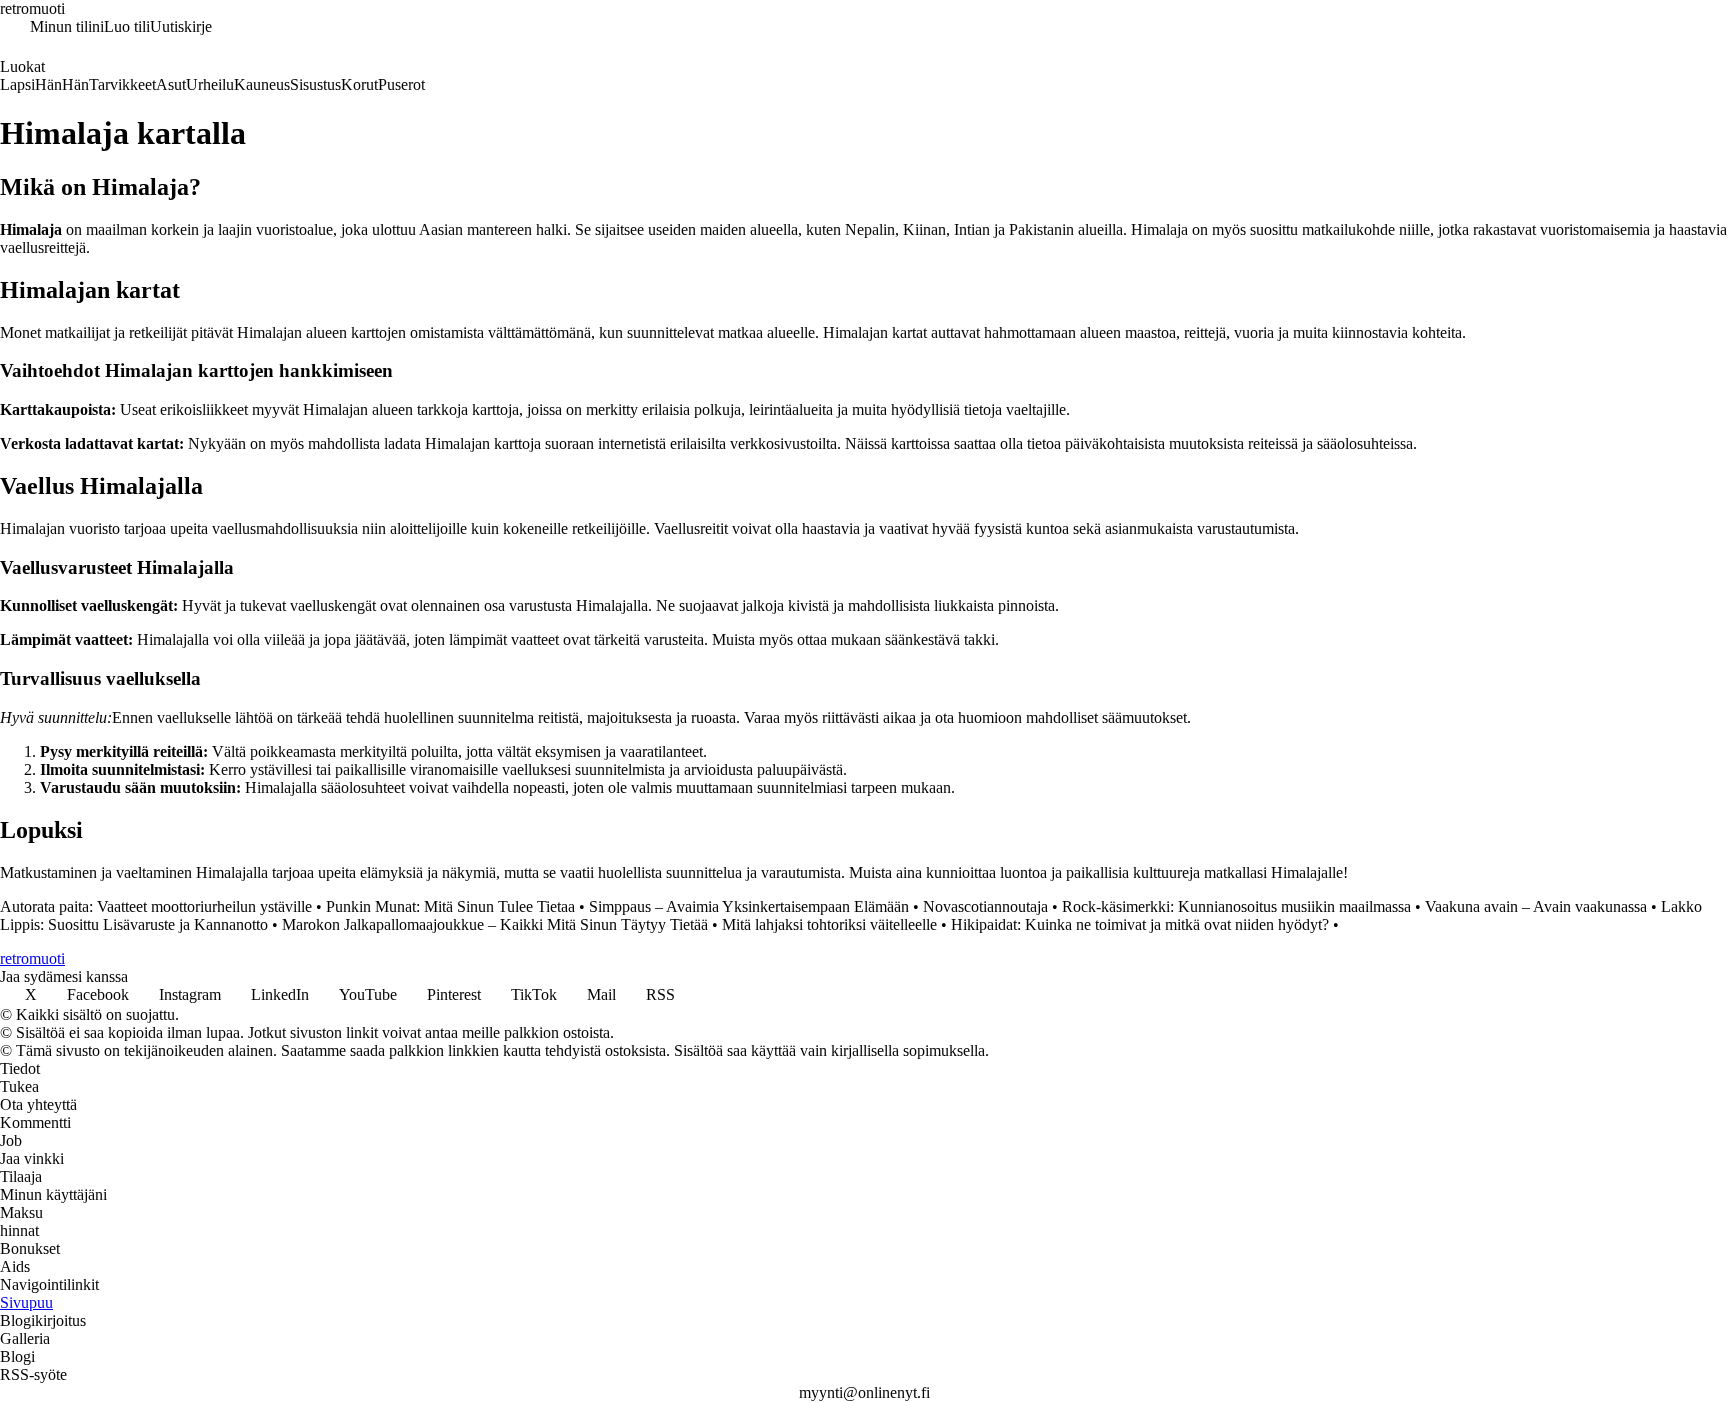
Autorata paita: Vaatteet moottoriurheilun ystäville (156, 906)
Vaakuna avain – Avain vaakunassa (1536, 906)
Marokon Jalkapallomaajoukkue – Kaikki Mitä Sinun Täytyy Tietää (495, 924)
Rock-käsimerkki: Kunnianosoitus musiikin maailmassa (1236, 906)
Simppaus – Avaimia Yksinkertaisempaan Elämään (749, 906)
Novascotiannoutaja (985, 906)
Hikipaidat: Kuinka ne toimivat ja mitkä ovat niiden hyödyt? (1140, 924)
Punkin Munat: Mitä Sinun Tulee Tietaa (450, 906)
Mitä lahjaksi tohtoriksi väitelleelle (829, 924)
